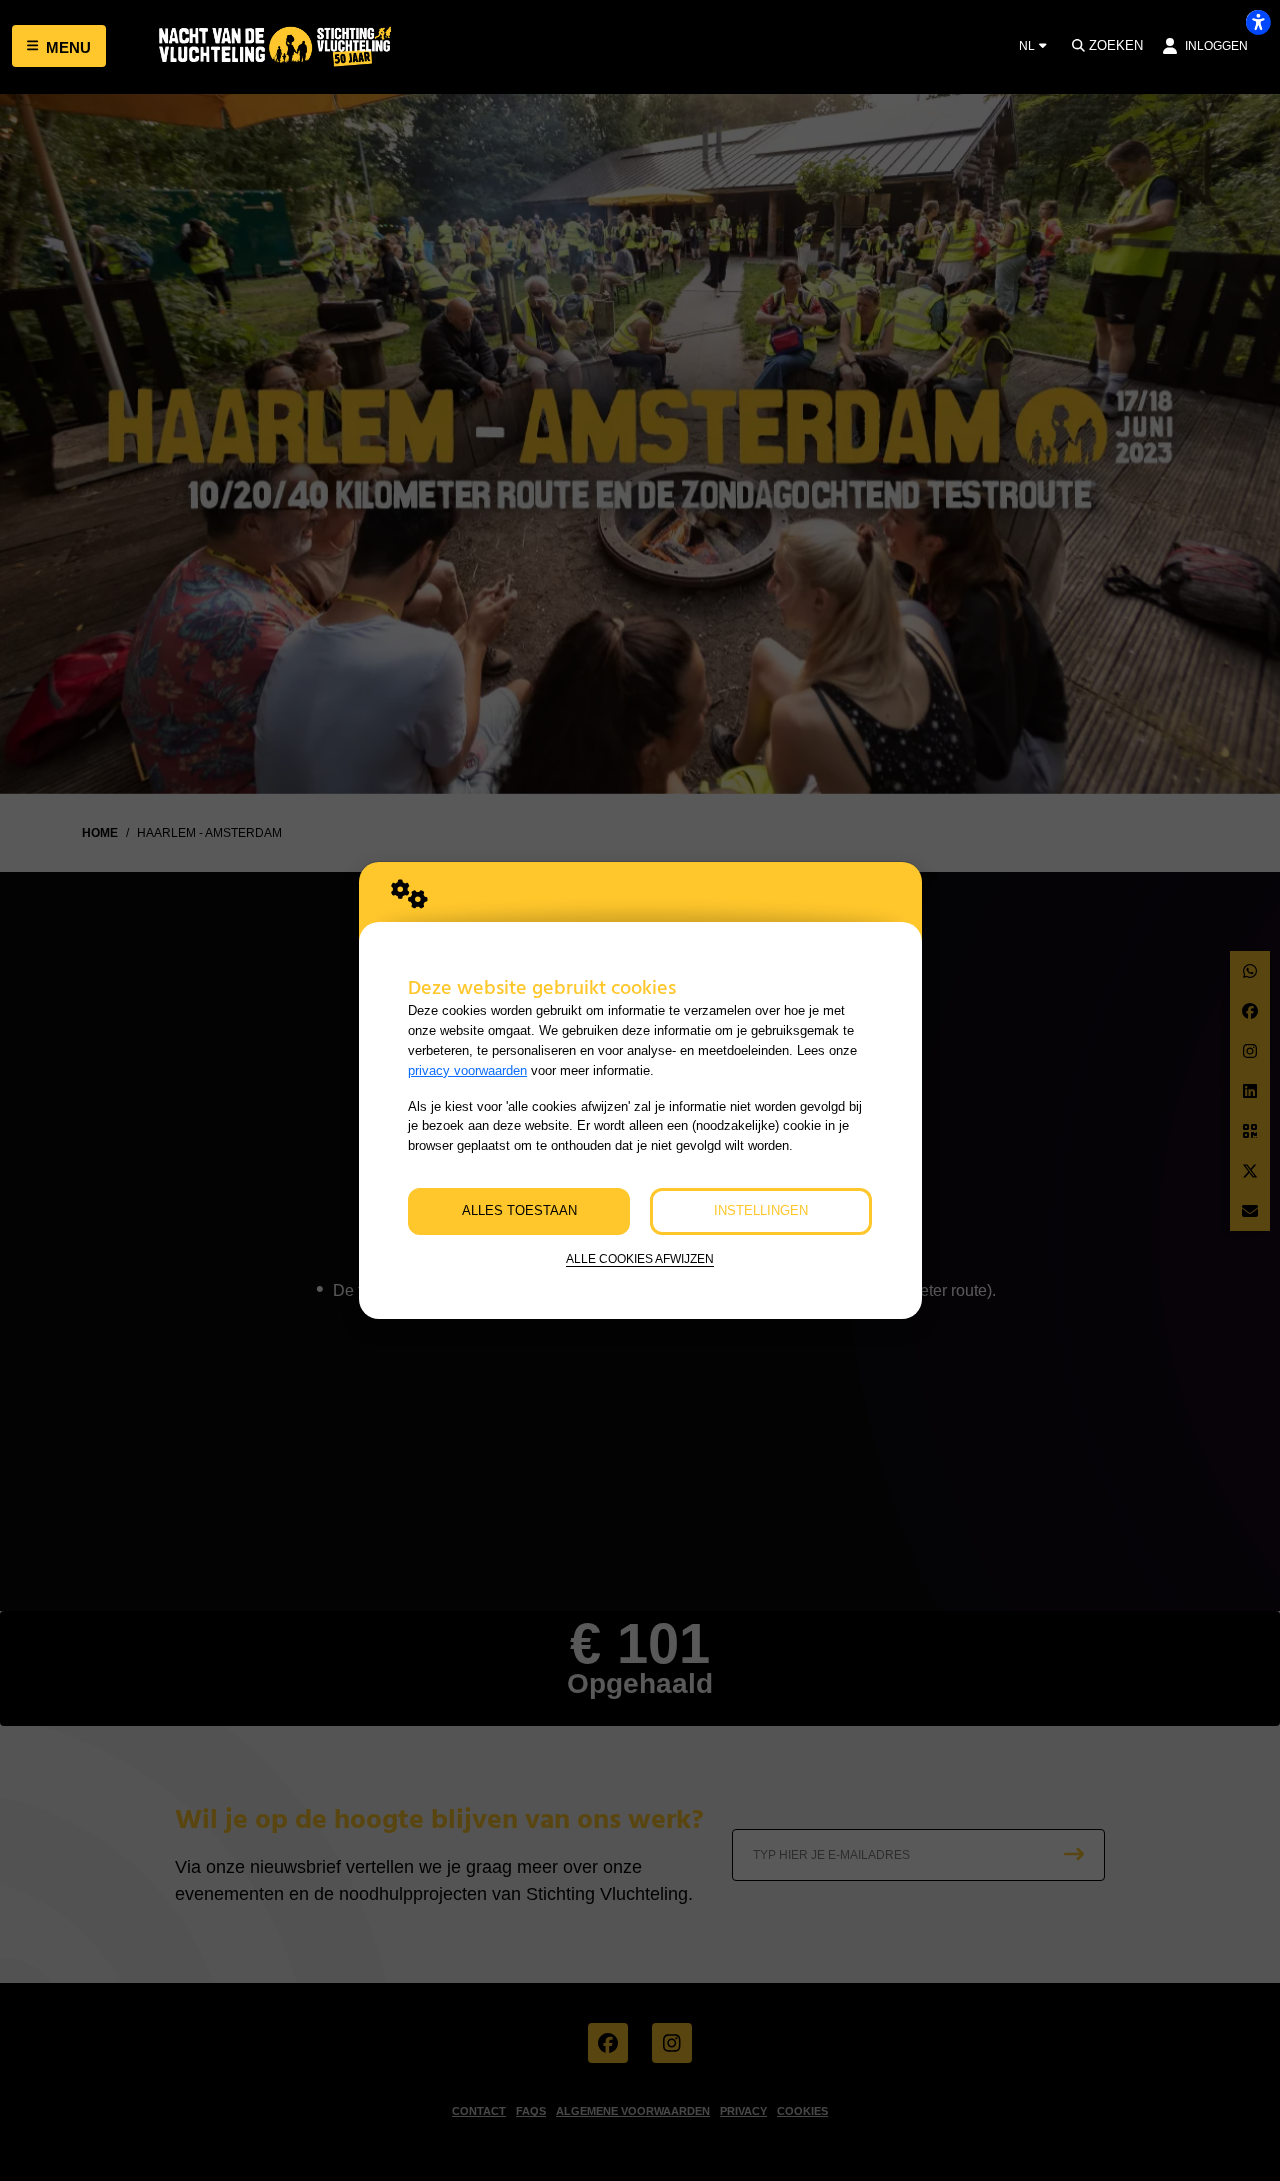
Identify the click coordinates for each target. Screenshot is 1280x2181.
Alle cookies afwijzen (640, 1258)
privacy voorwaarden (467, 1070)
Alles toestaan (519, 1210)
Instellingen (761, 1210)
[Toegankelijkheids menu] (1258, 22)
